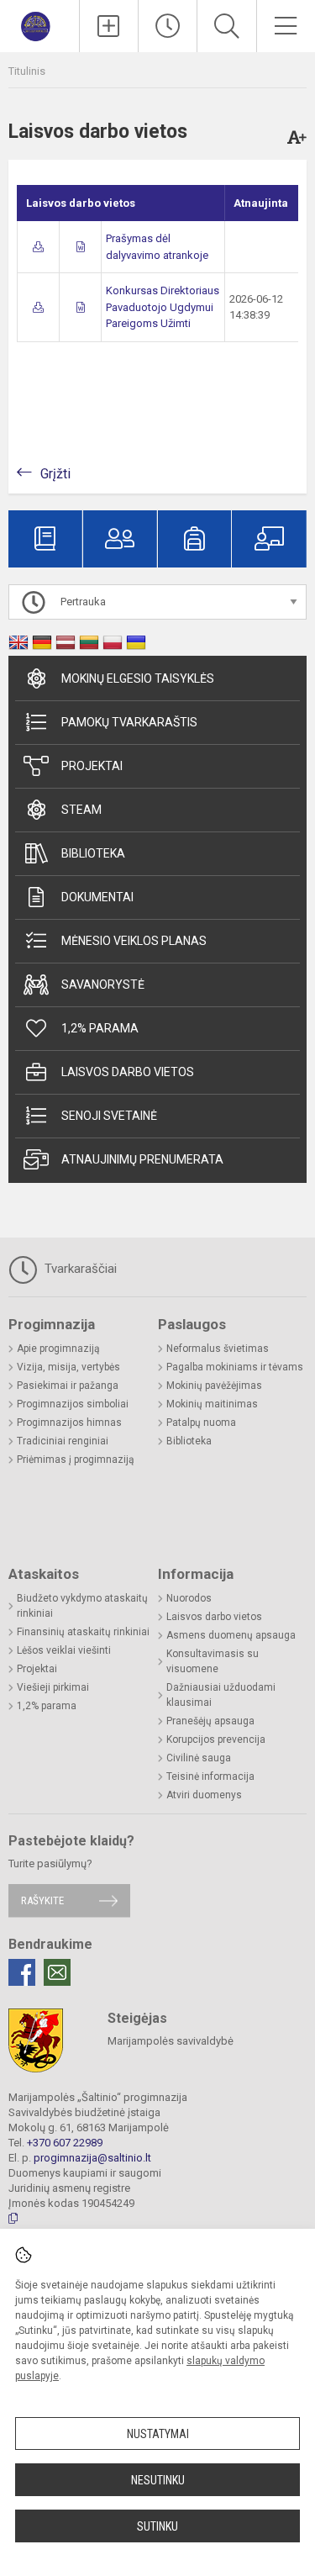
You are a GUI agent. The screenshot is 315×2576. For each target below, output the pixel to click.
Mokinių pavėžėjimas (214, 1386)
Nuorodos (189, 1598)
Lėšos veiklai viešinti (64, 1650)
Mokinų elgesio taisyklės (138, 678)
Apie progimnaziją (58, 1349)
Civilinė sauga (199, 1758)
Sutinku (157, 2526)
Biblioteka (93, 853)
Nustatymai (158, 2434)
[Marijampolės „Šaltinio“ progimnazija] (40, 24)
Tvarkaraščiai (79, 1269)
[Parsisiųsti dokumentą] (38, 247)
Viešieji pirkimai (53, 1687)
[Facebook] (22, 1972)
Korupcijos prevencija (216, 1739)
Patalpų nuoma (201, 1423)
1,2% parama (100, 1028)
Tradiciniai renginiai (63, 1441)
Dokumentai (97, 897)
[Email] (57, 1972)
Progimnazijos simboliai (73, 1404)
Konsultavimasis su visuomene (213, 1661)
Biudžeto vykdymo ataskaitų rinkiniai (82, 1606)
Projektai (92, 766)
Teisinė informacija (210, 1776)
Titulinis (27, 71)
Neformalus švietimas (218, 1349)
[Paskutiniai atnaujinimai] (168, 26)
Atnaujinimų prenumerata (142, 1159)
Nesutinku (158, 2480)
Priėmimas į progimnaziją (76, 1460)
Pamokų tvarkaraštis (129, 722)
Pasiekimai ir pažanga (68, 1386)
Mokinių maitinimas (212, 1404)
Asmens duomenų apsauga (231, 1635)
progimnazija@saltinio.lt (92, 2158)
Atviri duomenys (204, 1795)
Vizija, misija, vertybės (68, 1367)
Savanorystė (103, 984)
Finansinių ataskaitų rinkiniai (83, 1632)
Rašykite (42, 1900)
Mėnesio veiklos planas (134, 941)
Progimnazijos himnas (69, 1423)
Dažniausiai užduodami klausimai (221, 1695)
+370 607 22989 (65, 2143)
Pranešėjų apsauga (210, 1721)
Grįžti (55, 474)
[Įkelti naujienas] (109, 26)
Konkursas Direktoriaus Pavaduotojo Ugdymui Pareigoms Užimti (163, 307)
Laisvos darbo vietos (128, 1072)
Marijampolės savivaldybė (171, 2041)
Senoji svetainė (109, 1116)
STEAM (81, 810)
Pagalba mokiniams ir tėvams (235, 1367)
